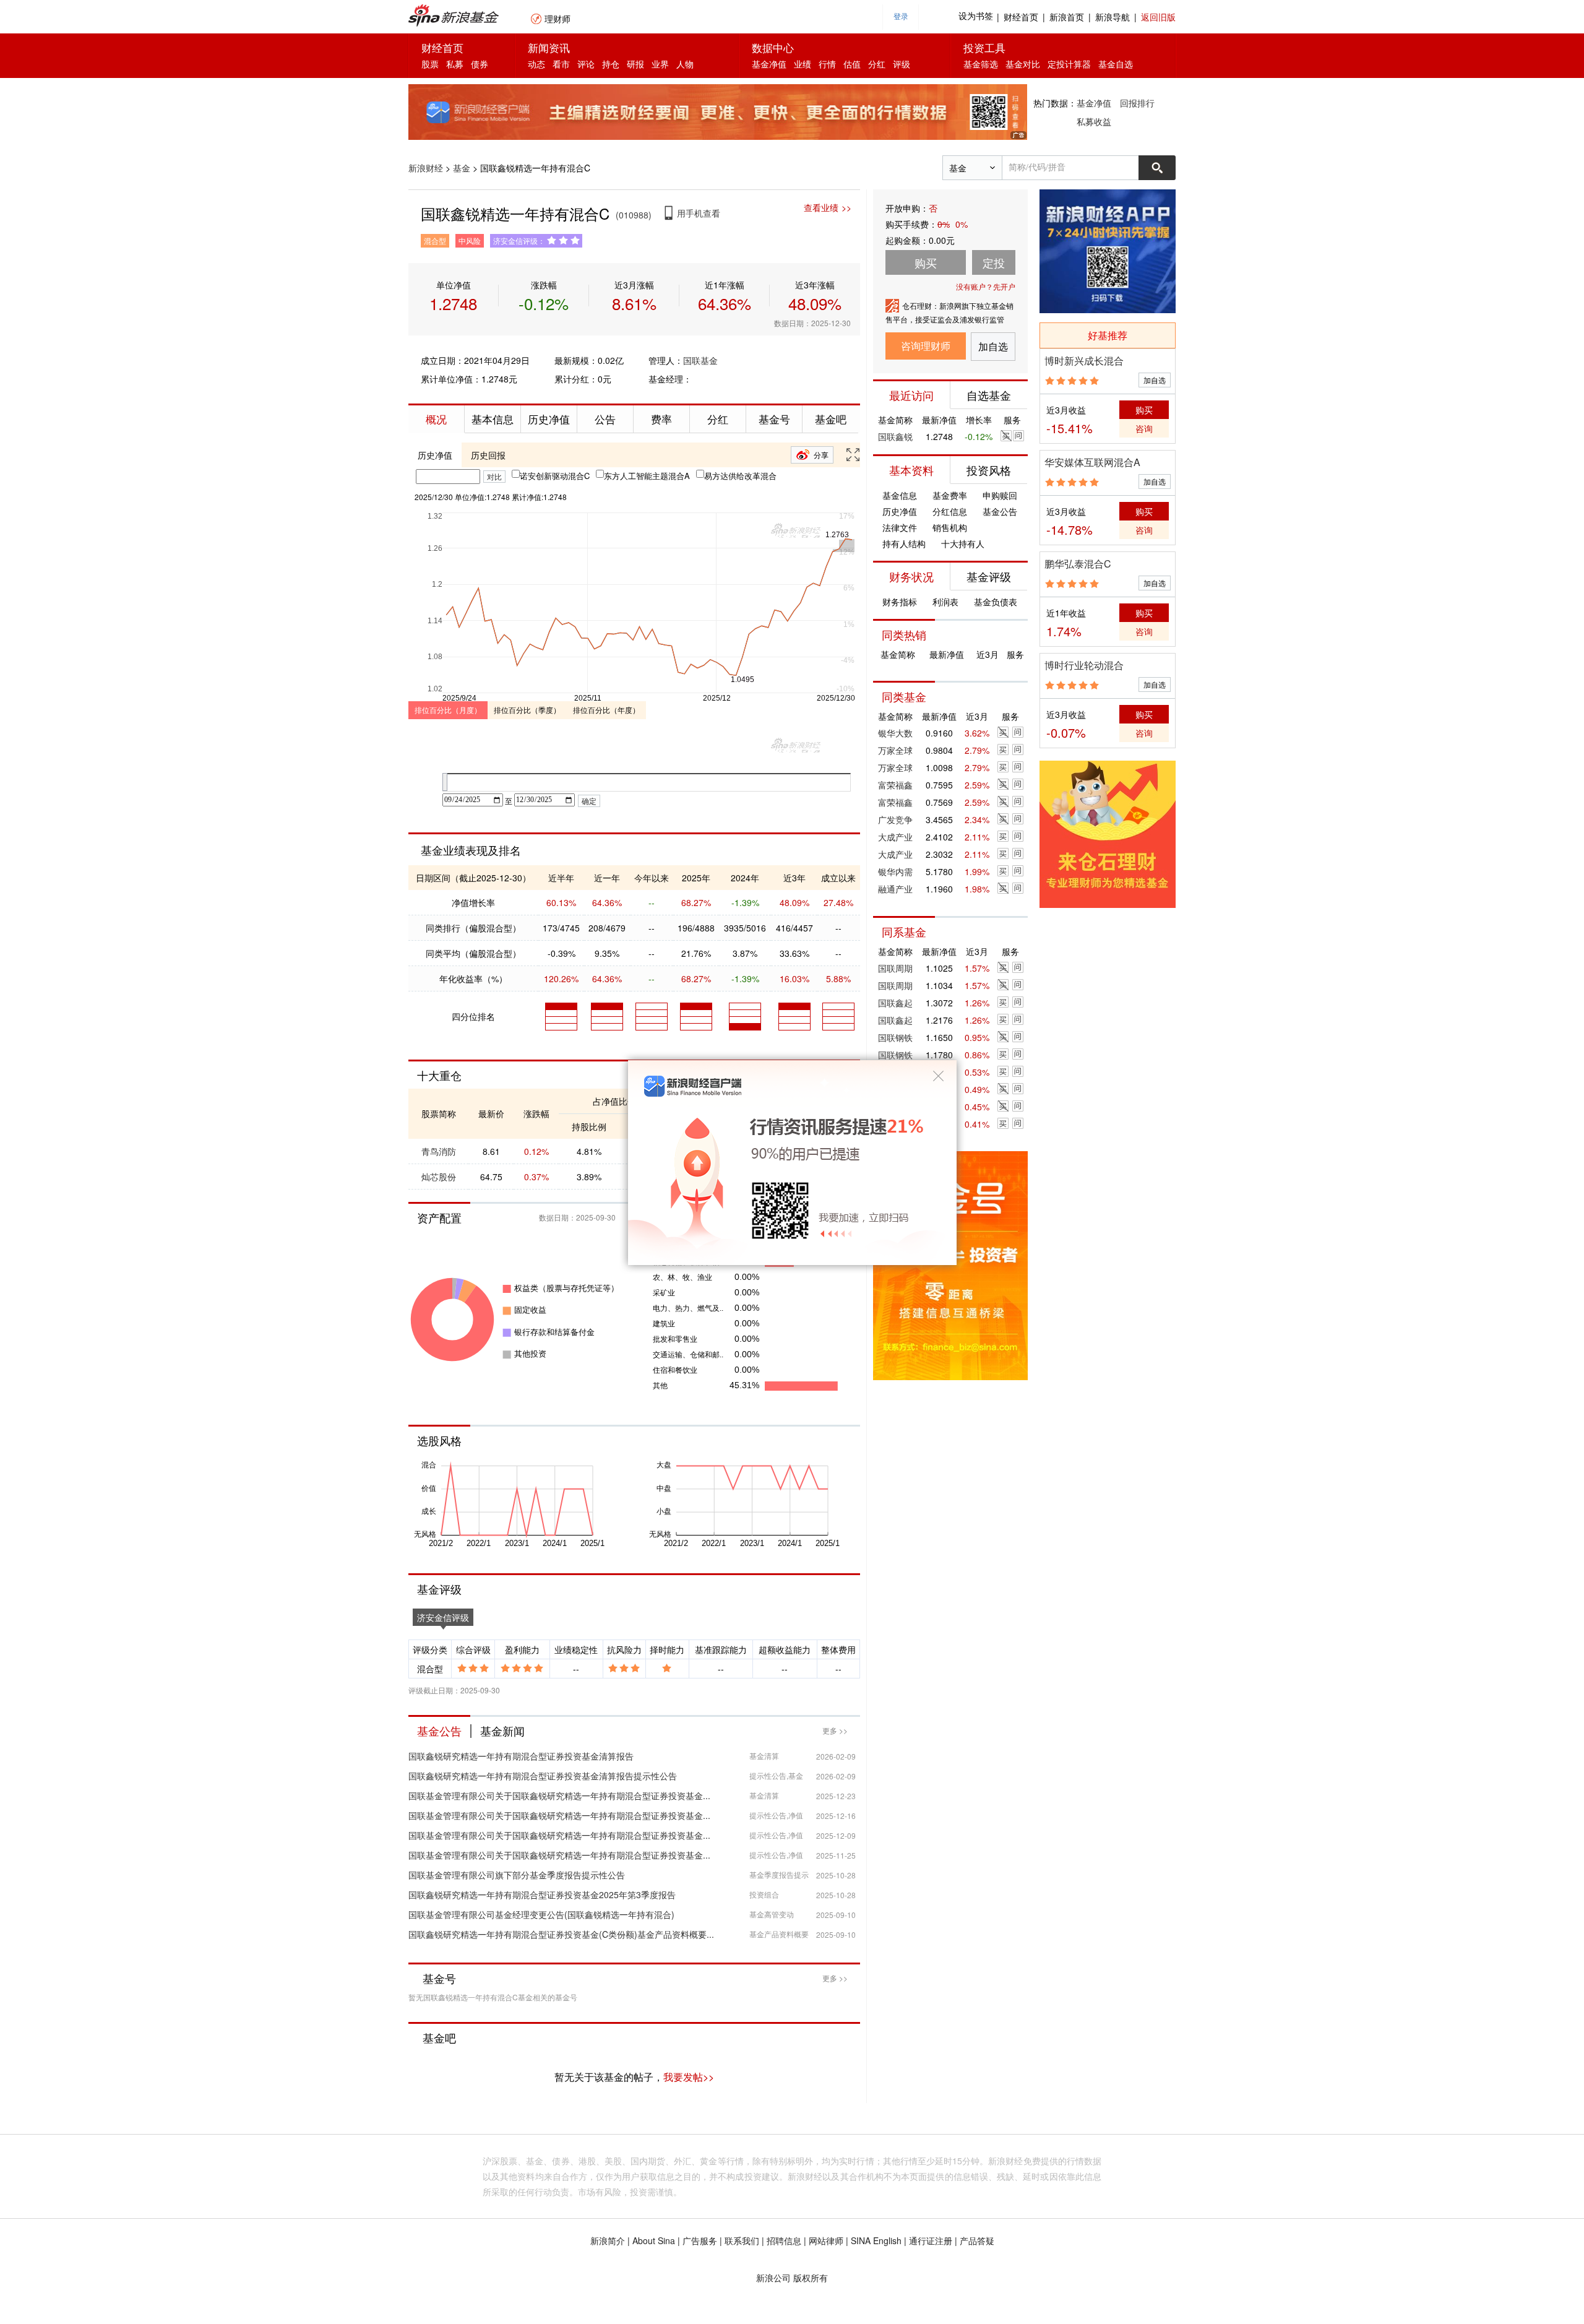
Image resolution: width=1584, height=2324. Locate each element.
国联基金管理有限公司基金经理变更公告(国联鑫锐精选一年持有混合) (541, 1914)
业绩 (803, 64)
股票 (430, 64)
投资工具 (984, 47)
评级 (902, 64)
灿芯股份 (439, 1177)
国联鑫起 (895, 1003)
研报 (635, 64)
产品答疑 (977, 2240)
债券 (480, 64)
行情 (827, 64)
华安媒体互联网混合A (1092, 462)
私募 (455, 64)
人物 (685, 64)
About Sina (654, 2240)
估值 (852, 64)
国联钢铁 (895, 1037)
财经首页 (1021, 17)
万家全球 (895, 750)
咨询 (1144, 428)
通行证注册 (931, 2240)
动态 (536, 64)
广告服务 (700, 2240)
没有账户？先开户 (986, 286)
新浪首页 (1067, 17)
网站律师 (826, 2240)
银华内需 (895, 871)
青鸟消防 (439, 1151)
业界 (660, 64)
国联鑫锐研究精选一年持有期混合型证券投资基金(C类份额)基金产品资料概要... (561, 1934)
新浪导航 (1113, 17)
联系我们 (742, 2240)
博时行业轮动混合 (1084, 665)
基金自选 (1116, 64)
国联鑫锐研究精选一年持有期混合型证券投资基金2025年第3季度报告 (542, 1894)
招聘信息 (784, 2240)
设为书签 (976, 16)
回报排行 (1137, 103)
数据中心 (773, 47)
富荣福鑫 (895, 785)
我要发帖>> (689, 2077)
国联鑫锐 (895, 436)
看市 (561, 64)
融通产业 (895, 889)
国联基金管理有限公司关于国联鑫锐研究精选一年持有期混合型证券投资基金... (559, 1795)
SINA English (876, 2240)
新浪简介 (608, 2240)
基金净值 (769, 64)
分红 (877, 64)
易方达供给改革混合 (740, 476)
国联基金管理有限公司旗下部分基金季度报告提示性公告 (517, 1875)
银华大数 (895, 733)
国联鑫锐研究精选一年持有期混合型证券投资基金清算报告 (521, 1756)
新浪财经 (426, 168)
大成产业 (895, 837)
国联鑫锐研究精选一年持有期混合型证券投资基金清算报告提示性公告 (543, 1776)
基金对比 (1023, 64)
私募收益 (1094, 121)
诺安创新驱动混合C (555, 476)
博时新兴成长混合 (1084, 361)
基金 (462, 168)
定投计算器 (1069, 64)
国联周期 (895, 968)
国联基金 (700, 360)
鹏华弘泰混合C (1078, 564)
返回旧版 (1158, 17)
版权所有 (811, 2278)
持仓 (611, 64)
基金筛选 (981, 64)
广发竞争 (895, 819)
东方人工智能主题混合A (647, 476)
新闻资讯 (549, 47)
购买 (1144, 410)
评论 (586, 64)
